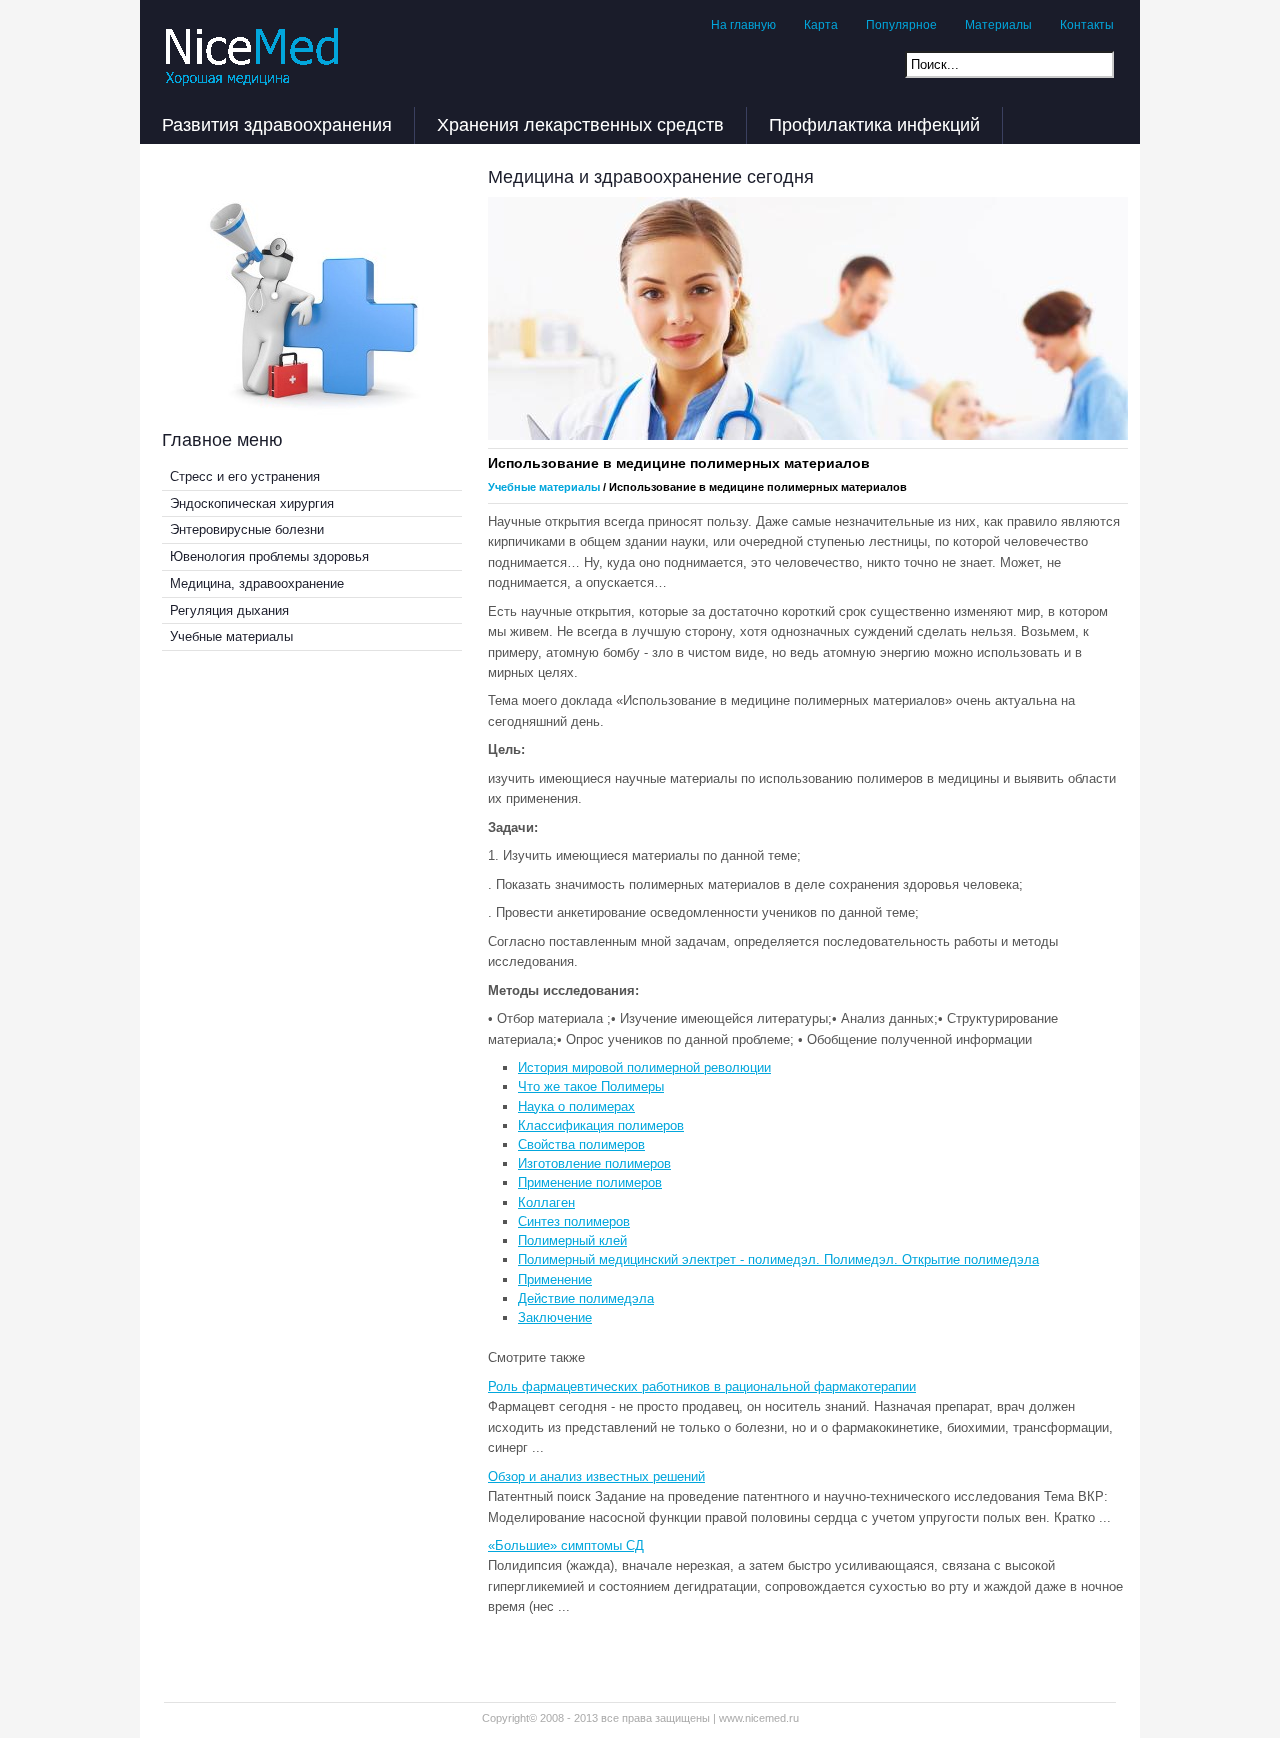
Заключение (555, 1317)
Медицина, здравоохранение (257, 583)
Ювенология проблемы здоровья (269, 556)
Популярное (901, 25)
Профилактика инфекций (874, 125)
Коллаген (546, 1202)
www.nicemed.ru (759, 1718)
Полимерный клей (572, 1240)
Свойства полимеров (581, 1144)
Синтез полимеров (574, 1221)
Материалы (998, 25)
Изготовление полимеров (594, 1163)
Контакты (1087, 25)
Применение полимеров (590, 1182)
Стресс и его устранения (245, 476)
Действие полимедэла (586, 1298)
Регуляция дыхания (229, 610)
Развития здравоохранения (277, 125)
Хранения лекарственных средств (580, 125)
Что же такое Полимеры (591, 1086)
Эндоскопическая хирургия (252, 503)
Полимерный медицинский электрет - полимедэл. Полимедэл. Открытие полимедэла (778, 1259)
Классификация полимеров (601, 1125)
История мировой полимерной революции (644, 1067)
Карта (821, 25)
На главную (743, 25)
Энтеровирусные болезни (247, 529)
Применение (555, 1279)
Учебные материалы (231, 636)
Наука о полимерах (576, 1106)
